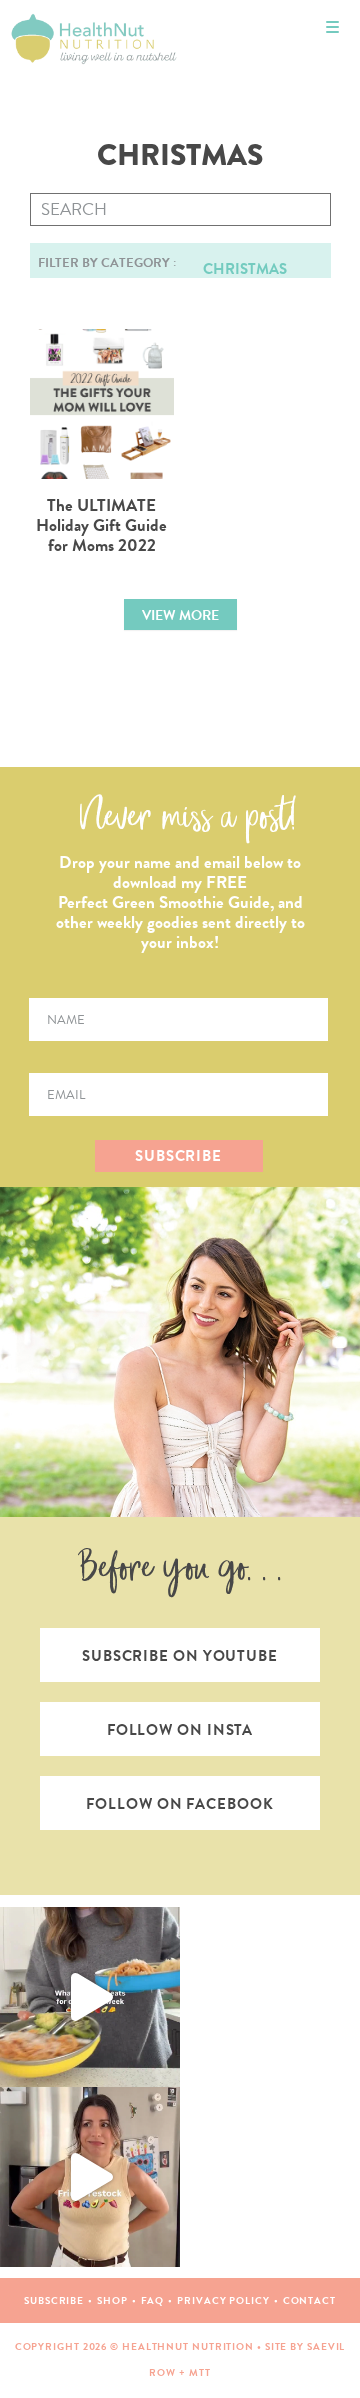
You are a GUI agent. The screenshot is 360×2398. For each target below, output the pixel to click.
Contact (309, 2300)
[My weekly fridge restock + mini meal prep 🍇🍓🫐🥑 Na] (90, 2177)
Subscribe (54, 2300)
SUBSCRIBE (178, 1156)
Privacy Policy (223, 2300)
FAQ (153, 2300)
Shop (112, 2300)
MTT (200, 2372)
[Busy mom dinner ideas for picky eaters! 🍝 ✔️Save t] (90, 1997)
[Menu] (332, 27)
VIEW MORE (180, 615)
